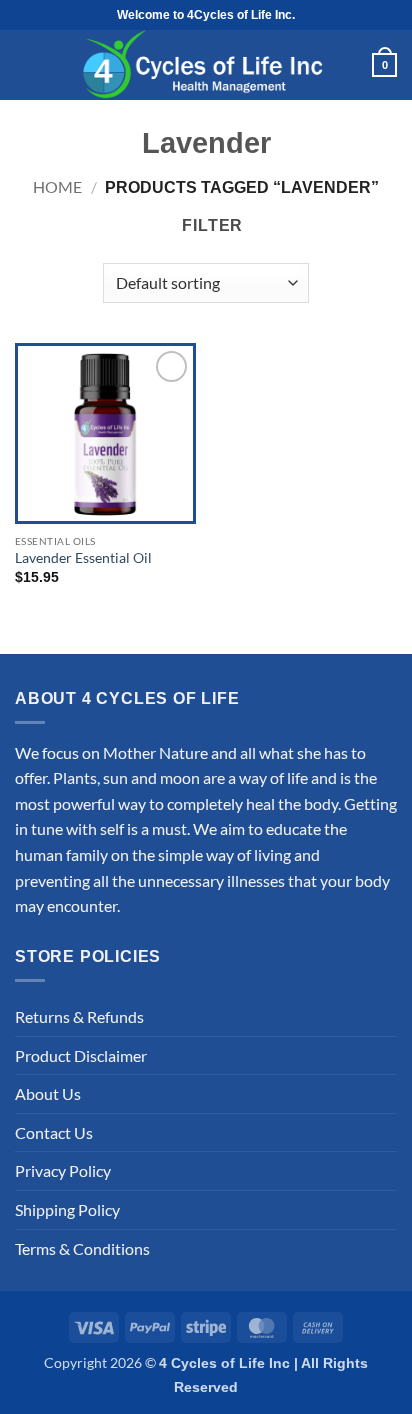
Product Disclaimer (81, 1055)
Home (57, 186)
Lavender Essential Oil (83, 558)
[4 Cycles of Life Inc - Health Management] (206, 65)
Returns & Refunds (79, 1016)
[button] (25, 65)
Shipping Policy (67, 1209)
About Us (48, 1093)
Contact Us (54, 1132)
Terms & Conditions (82, 1248)
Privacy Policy (63, 1170)
